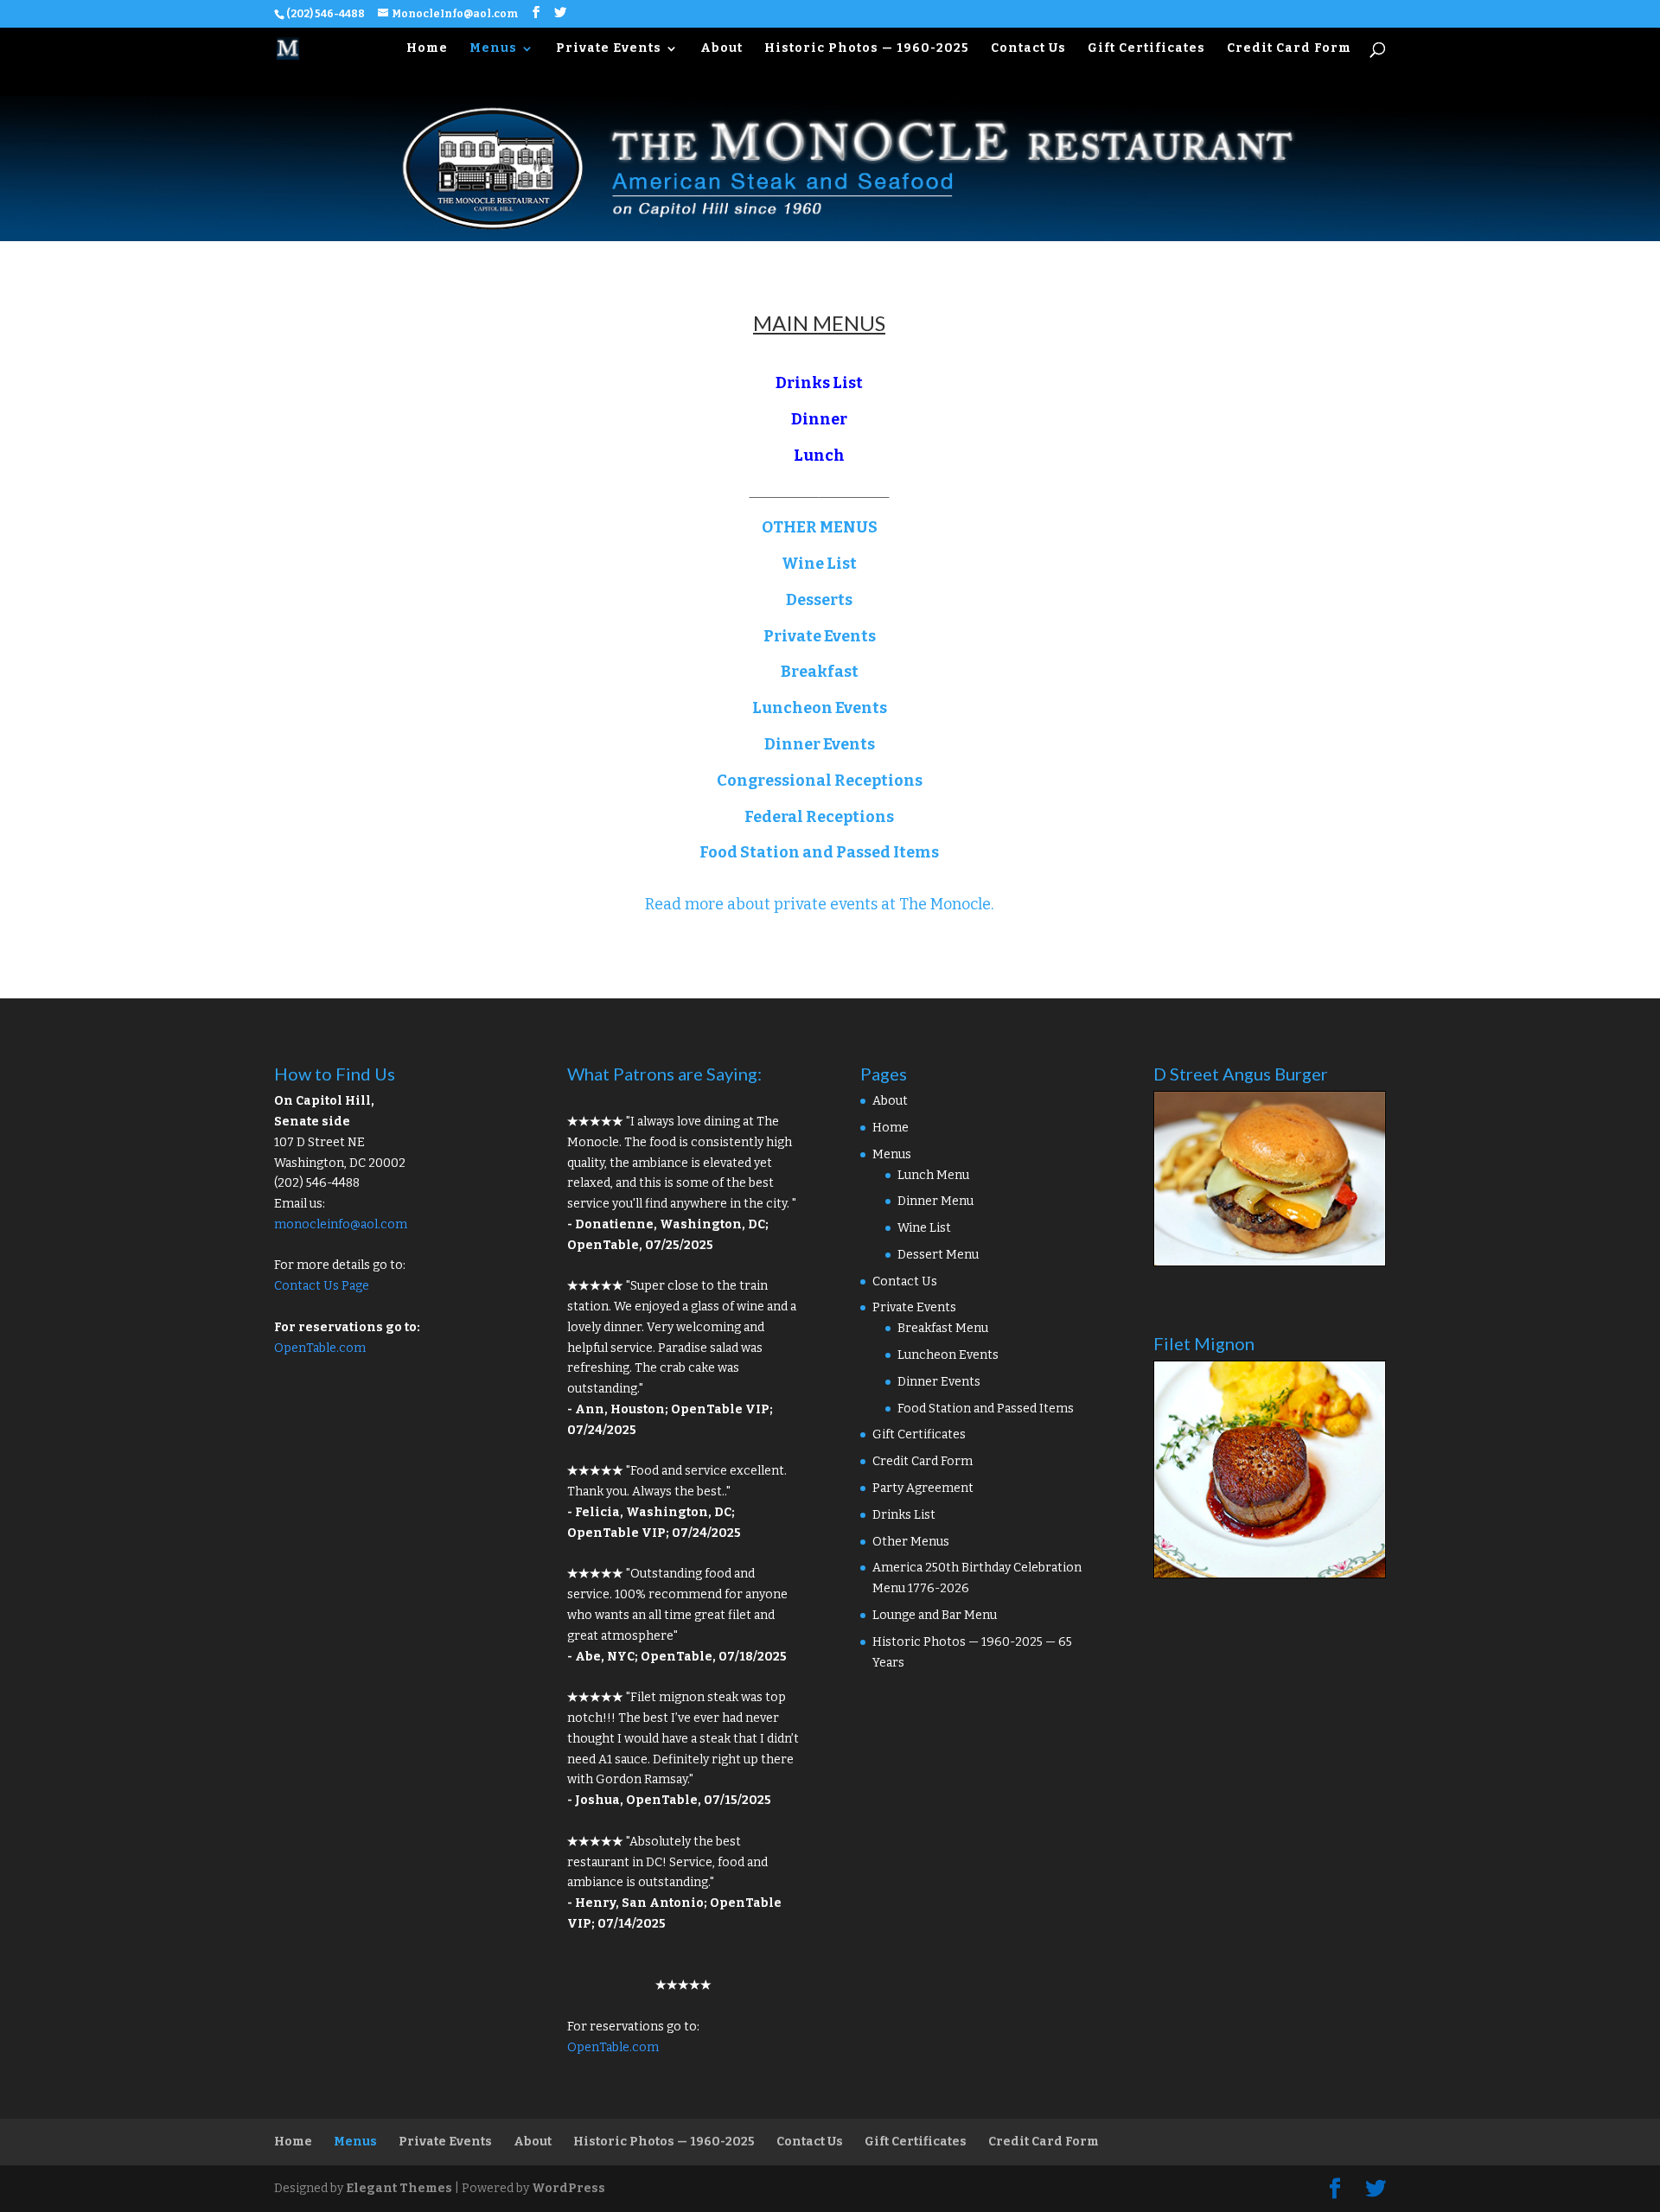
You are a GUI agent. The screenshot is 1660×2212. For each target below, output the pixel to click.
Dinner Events (820, 744)
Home (427, 49)
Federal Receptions (819, 817)
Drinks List (819, 383)
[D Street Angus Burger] (1269, 1262)
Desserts (819, 600)
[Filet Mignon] (1269, 1575)
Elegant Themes (399, 2188)
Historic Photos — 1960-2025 (867, 49)
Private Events (609, 49)
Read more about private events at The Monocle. (819, 904)
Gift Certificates (1146, 49)
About (721, 49)
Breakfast (820, 672)
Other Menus (911, 1542)
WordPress (568, 2188)
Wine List (819, 564)
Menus (493, 49)
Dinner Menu (935, 1201)
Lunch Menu (933, 1175)
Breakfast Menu (943, 1328)
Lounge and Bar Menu (935, 1615)
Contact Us (1028, 49)
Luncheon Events (820, 708)
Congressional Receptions (820, 781)
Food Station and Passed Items (819, 852)
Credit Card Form (1289, 49)
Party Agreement (923, 1488)
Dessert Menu (938, 1255)
